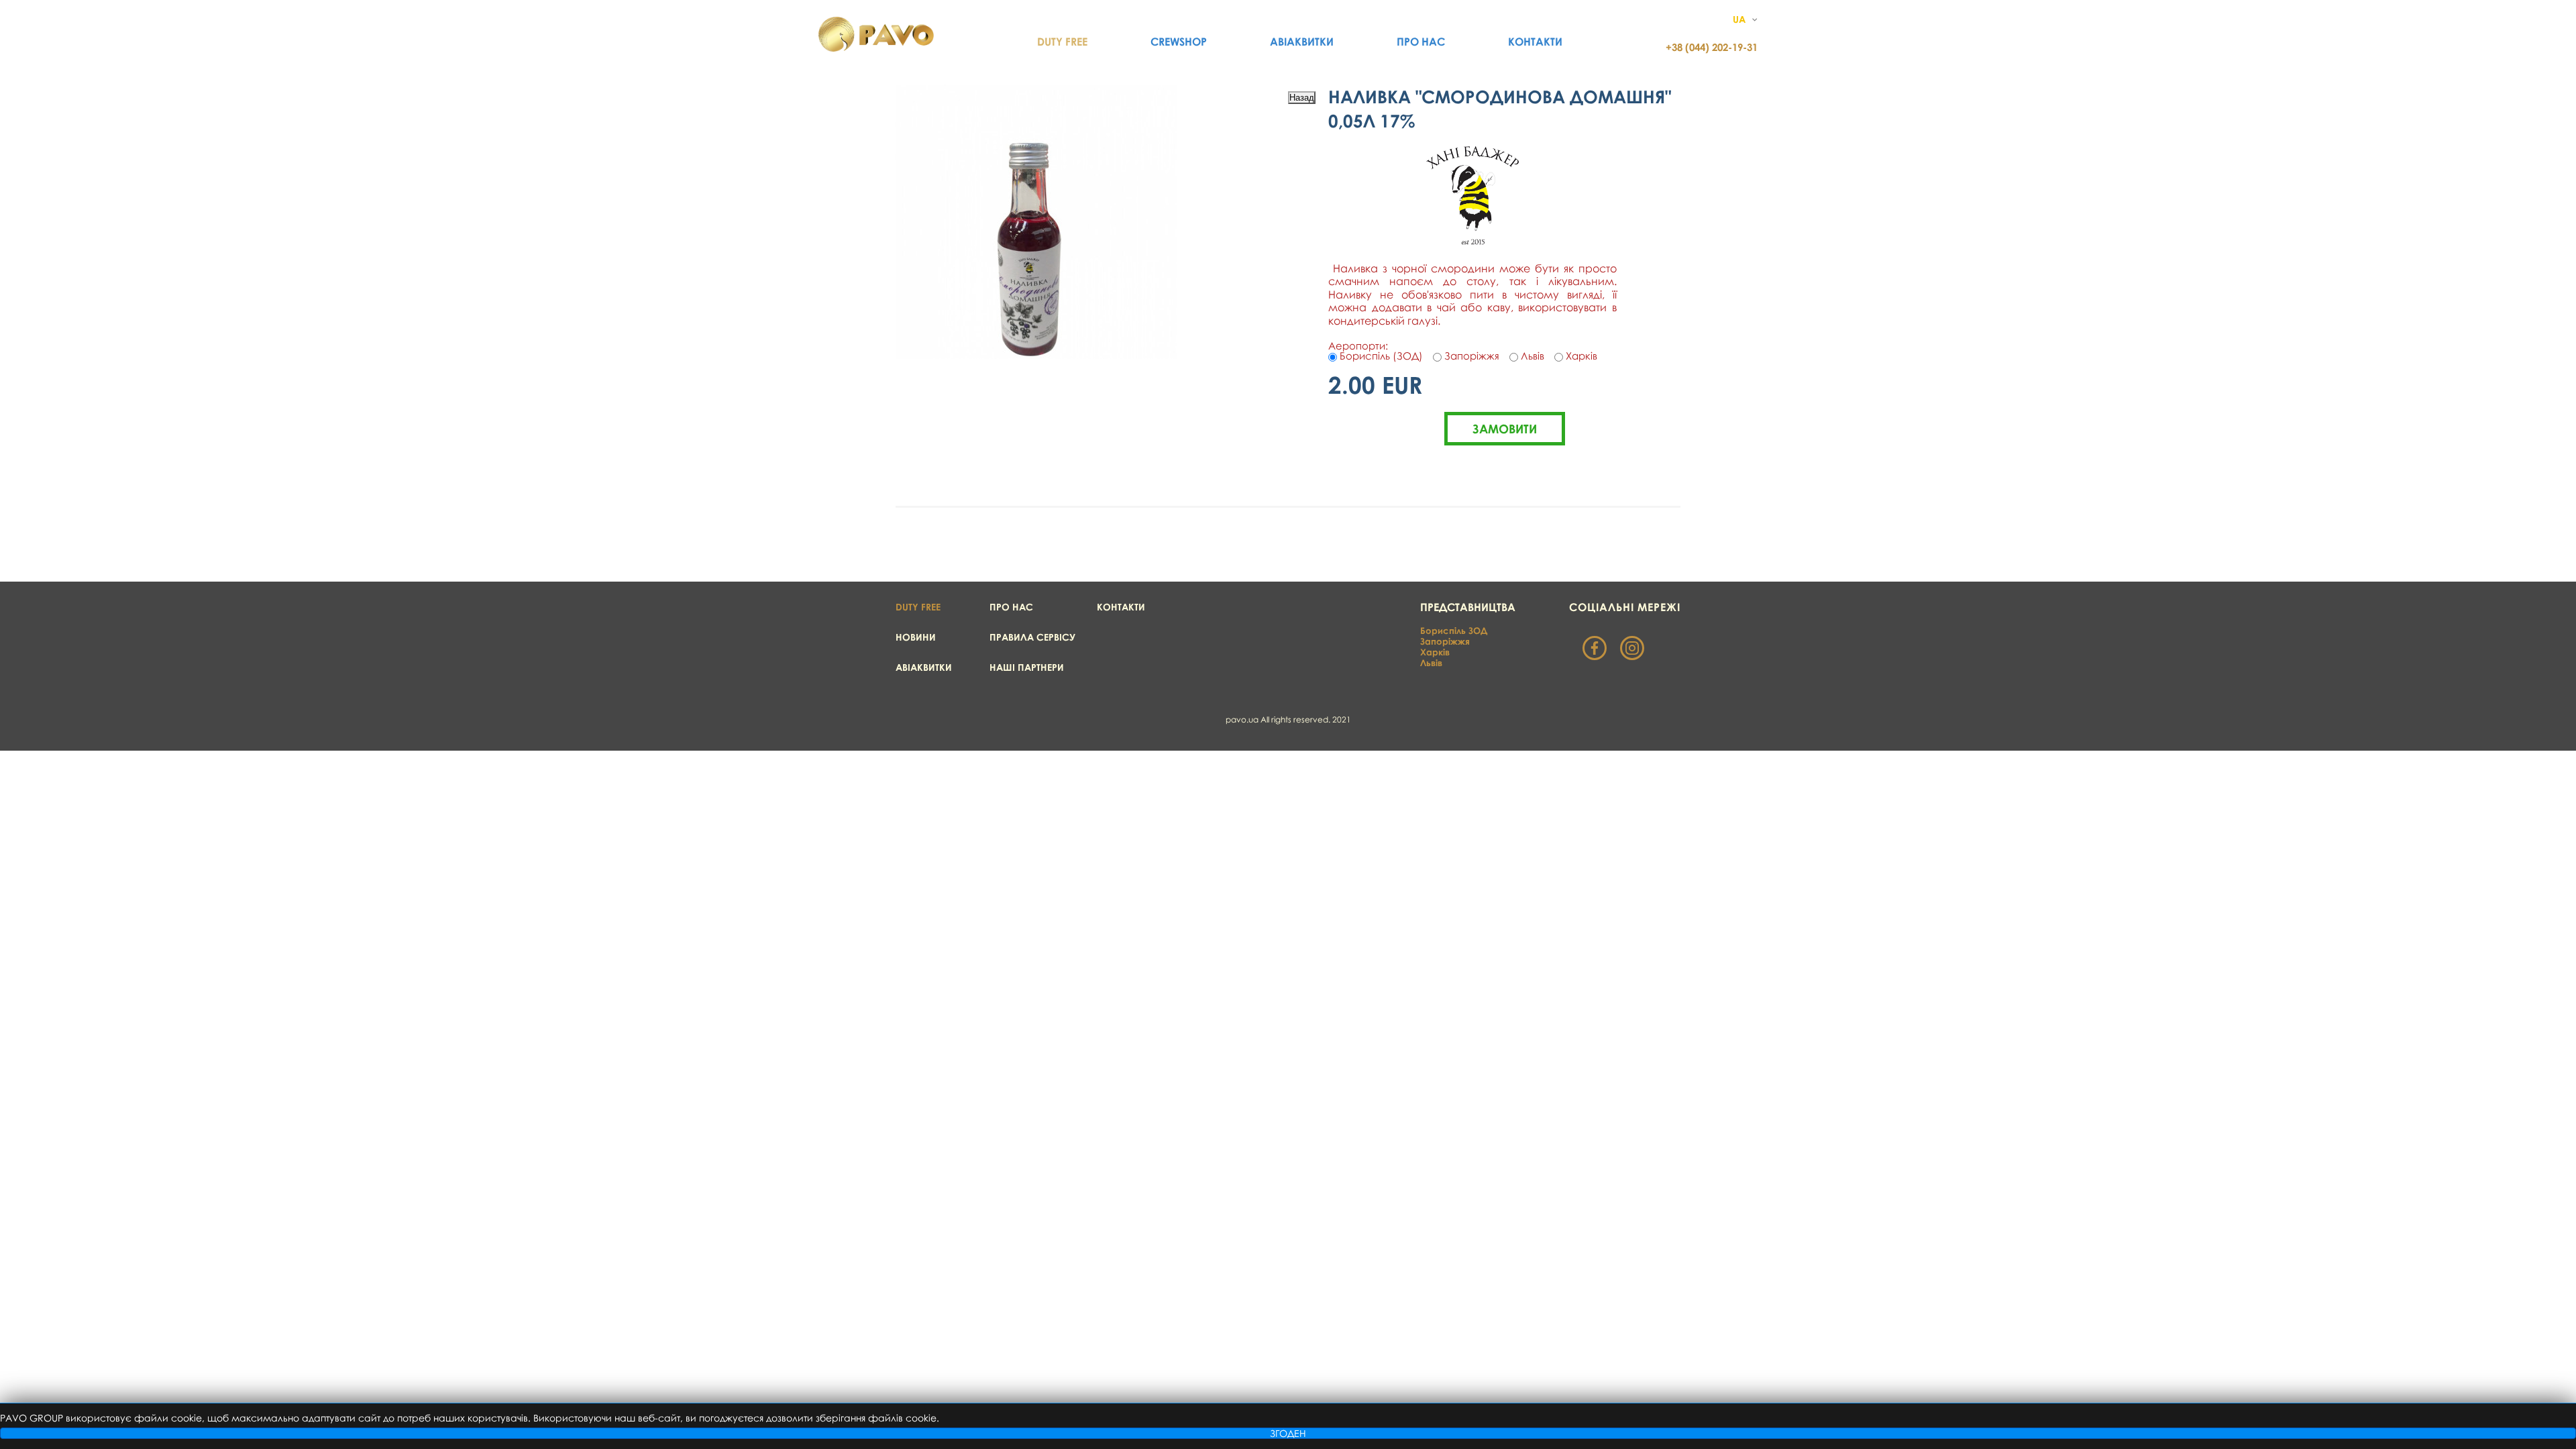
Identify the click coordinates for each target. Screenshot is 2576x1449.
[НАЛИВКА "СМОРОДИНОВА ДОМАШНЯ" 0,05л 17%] (1036, 355)
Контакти (1535, 42)
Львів (1431, 663)
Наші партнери (1027, 667)
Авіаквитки (1302, 42)
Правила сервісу (1032, 637)
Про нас (1421, 42)
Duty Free (1062, 42)
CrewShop (1179, 42)
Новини (916, 637)
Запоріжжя (1445, 641)
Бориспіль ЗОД (1454, 631)
